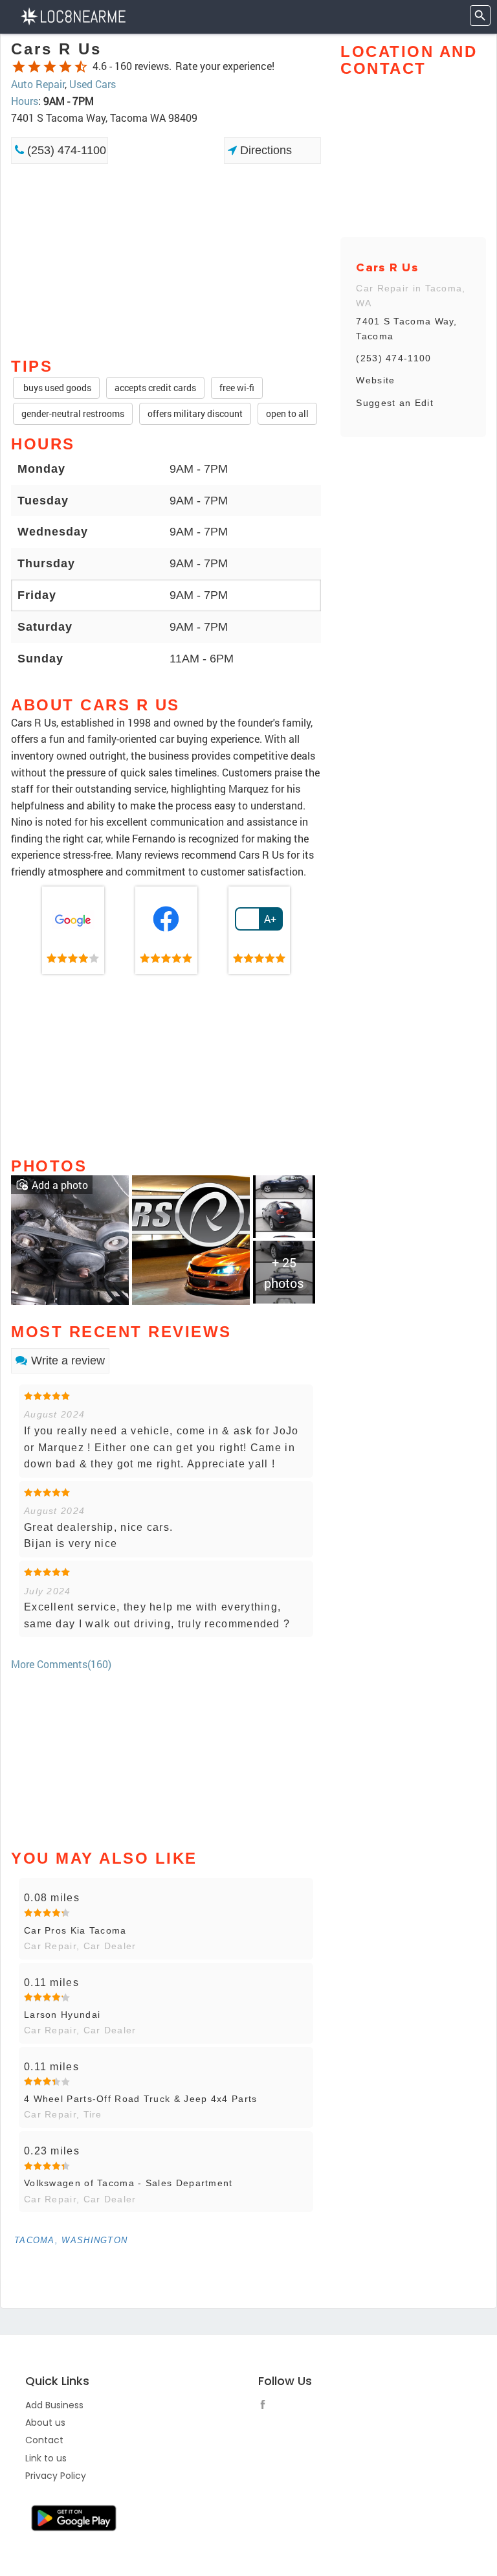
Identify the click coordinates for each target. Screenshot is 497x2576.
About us (45, 2423)
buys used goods (56, 388)
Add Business (54, 2405)
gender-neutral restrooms (73, 413)
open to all (287, 413)
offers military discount (195, 413)
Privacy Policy (56, 2476)
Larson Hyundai (62, 2015)
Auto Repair (38, 84)
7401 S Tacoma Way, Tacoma (406, 328)
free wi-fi (237, 388)
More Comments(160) (61, 1664)
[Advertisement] (166, 210)
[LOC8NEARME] (73, 15)
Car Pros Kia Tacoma (75, 1930)
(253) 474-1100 (65, 150)
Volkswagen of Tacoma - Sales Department (128, 2183)
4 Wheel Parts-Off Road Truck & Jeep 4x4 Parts (141, 2099)
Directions (264, 150)
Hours (25, 101)
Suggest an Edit (395, 403)
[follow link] (266, 2406)
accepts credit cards (155, 388)
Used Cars (93, 84)
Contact (44, 2440)
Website (375, 380)
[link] (73, 931)
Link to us (46, 2458)
